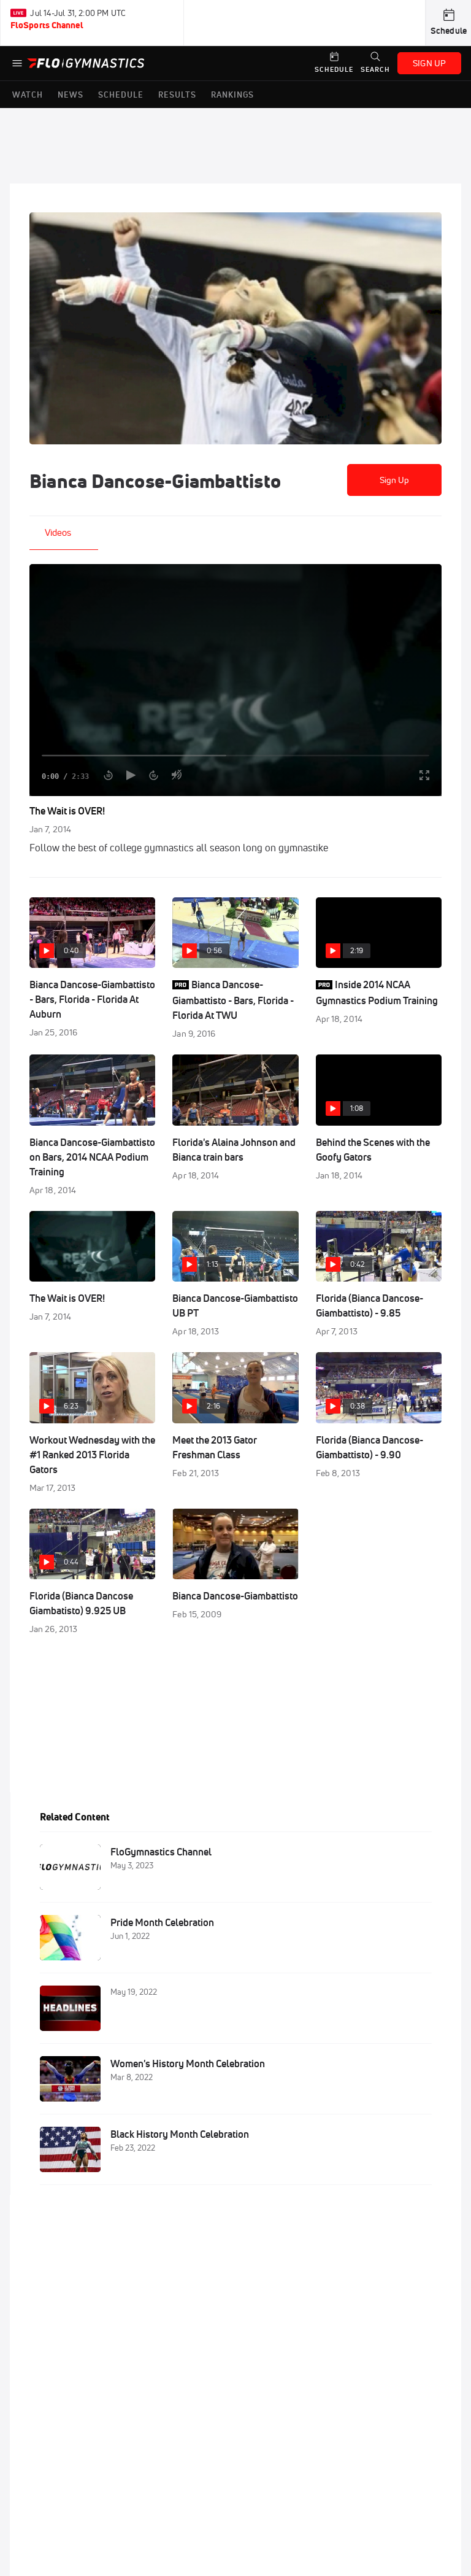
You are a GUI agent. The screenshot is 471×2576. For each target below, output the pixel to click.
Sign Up (395, 480)
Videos (58, 532)
